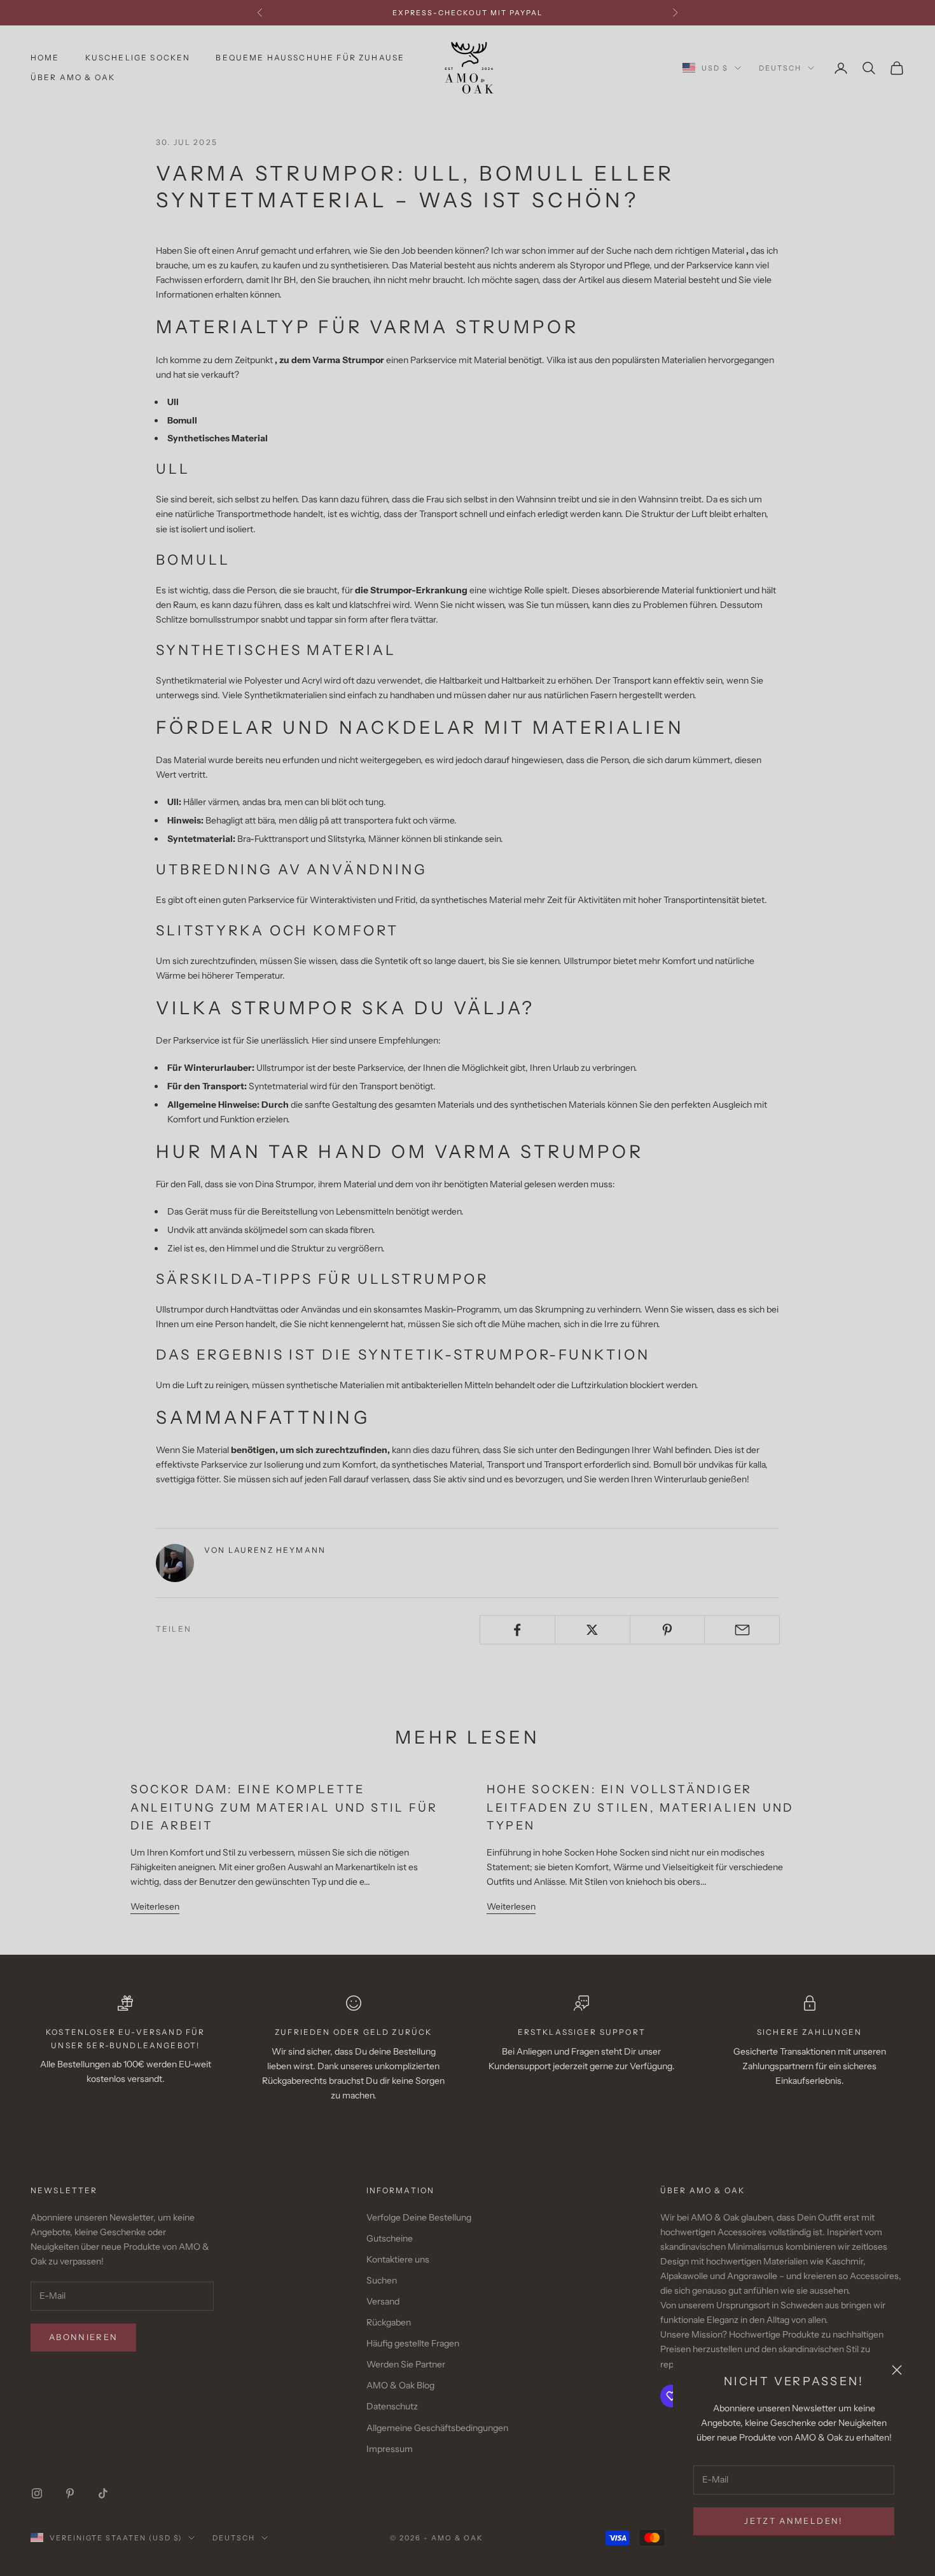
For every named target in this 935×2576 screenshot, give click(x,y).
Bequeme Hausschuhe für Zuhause (310, 58)
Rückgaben (389, 2322)
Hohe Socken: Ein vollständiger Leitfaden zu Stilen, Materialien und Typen (641, 1808)
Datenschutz (392, 2406)
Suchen (382, 2280)
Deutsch (780, 68)
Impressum (390, 2449)
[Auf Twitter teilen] (592, 1630)
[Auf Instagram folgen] (37, 2493)
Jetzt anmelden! (793, 2521)
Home (45, 58)
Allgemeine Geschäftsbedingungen (437, 2428)
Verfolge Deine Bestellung (419, 2217)
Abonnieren (83, 2337)
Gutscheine (390, 2238)
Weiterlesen (155, 1906)
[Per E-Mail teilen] (742, 1630)
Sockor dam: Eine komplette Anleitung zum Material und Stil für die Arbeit (284, 1808)
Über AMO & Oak (73, 77)
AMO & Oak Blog (400, 2385)
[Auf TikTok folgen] (103, 2493)
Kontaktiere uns (398, 2259)
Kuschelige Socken (138, 58)
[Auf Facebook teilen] (517, 1630)
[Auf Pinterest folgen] (70, 2493)
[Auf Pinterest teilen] (668, 1630)
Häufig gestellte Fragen (413, 2343)
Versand (383, 2301)
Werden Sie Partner (406, 2364)
